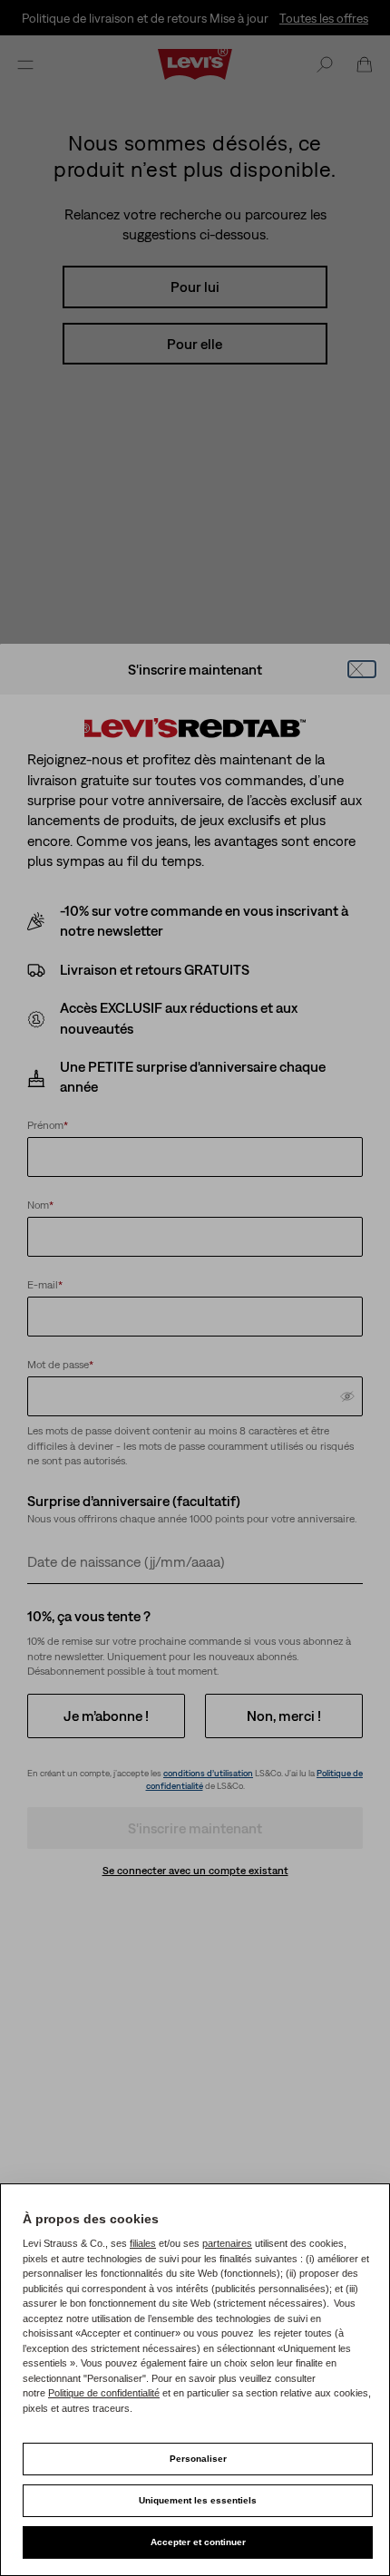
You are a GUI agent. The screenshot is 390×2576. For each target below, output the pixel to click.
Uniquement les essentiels (198, 2500)
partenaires (227, 2243)
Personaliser (198, 2459)
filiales (143, 2243)
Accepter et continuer (198, 2542)
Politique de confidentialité (104, 2393)
